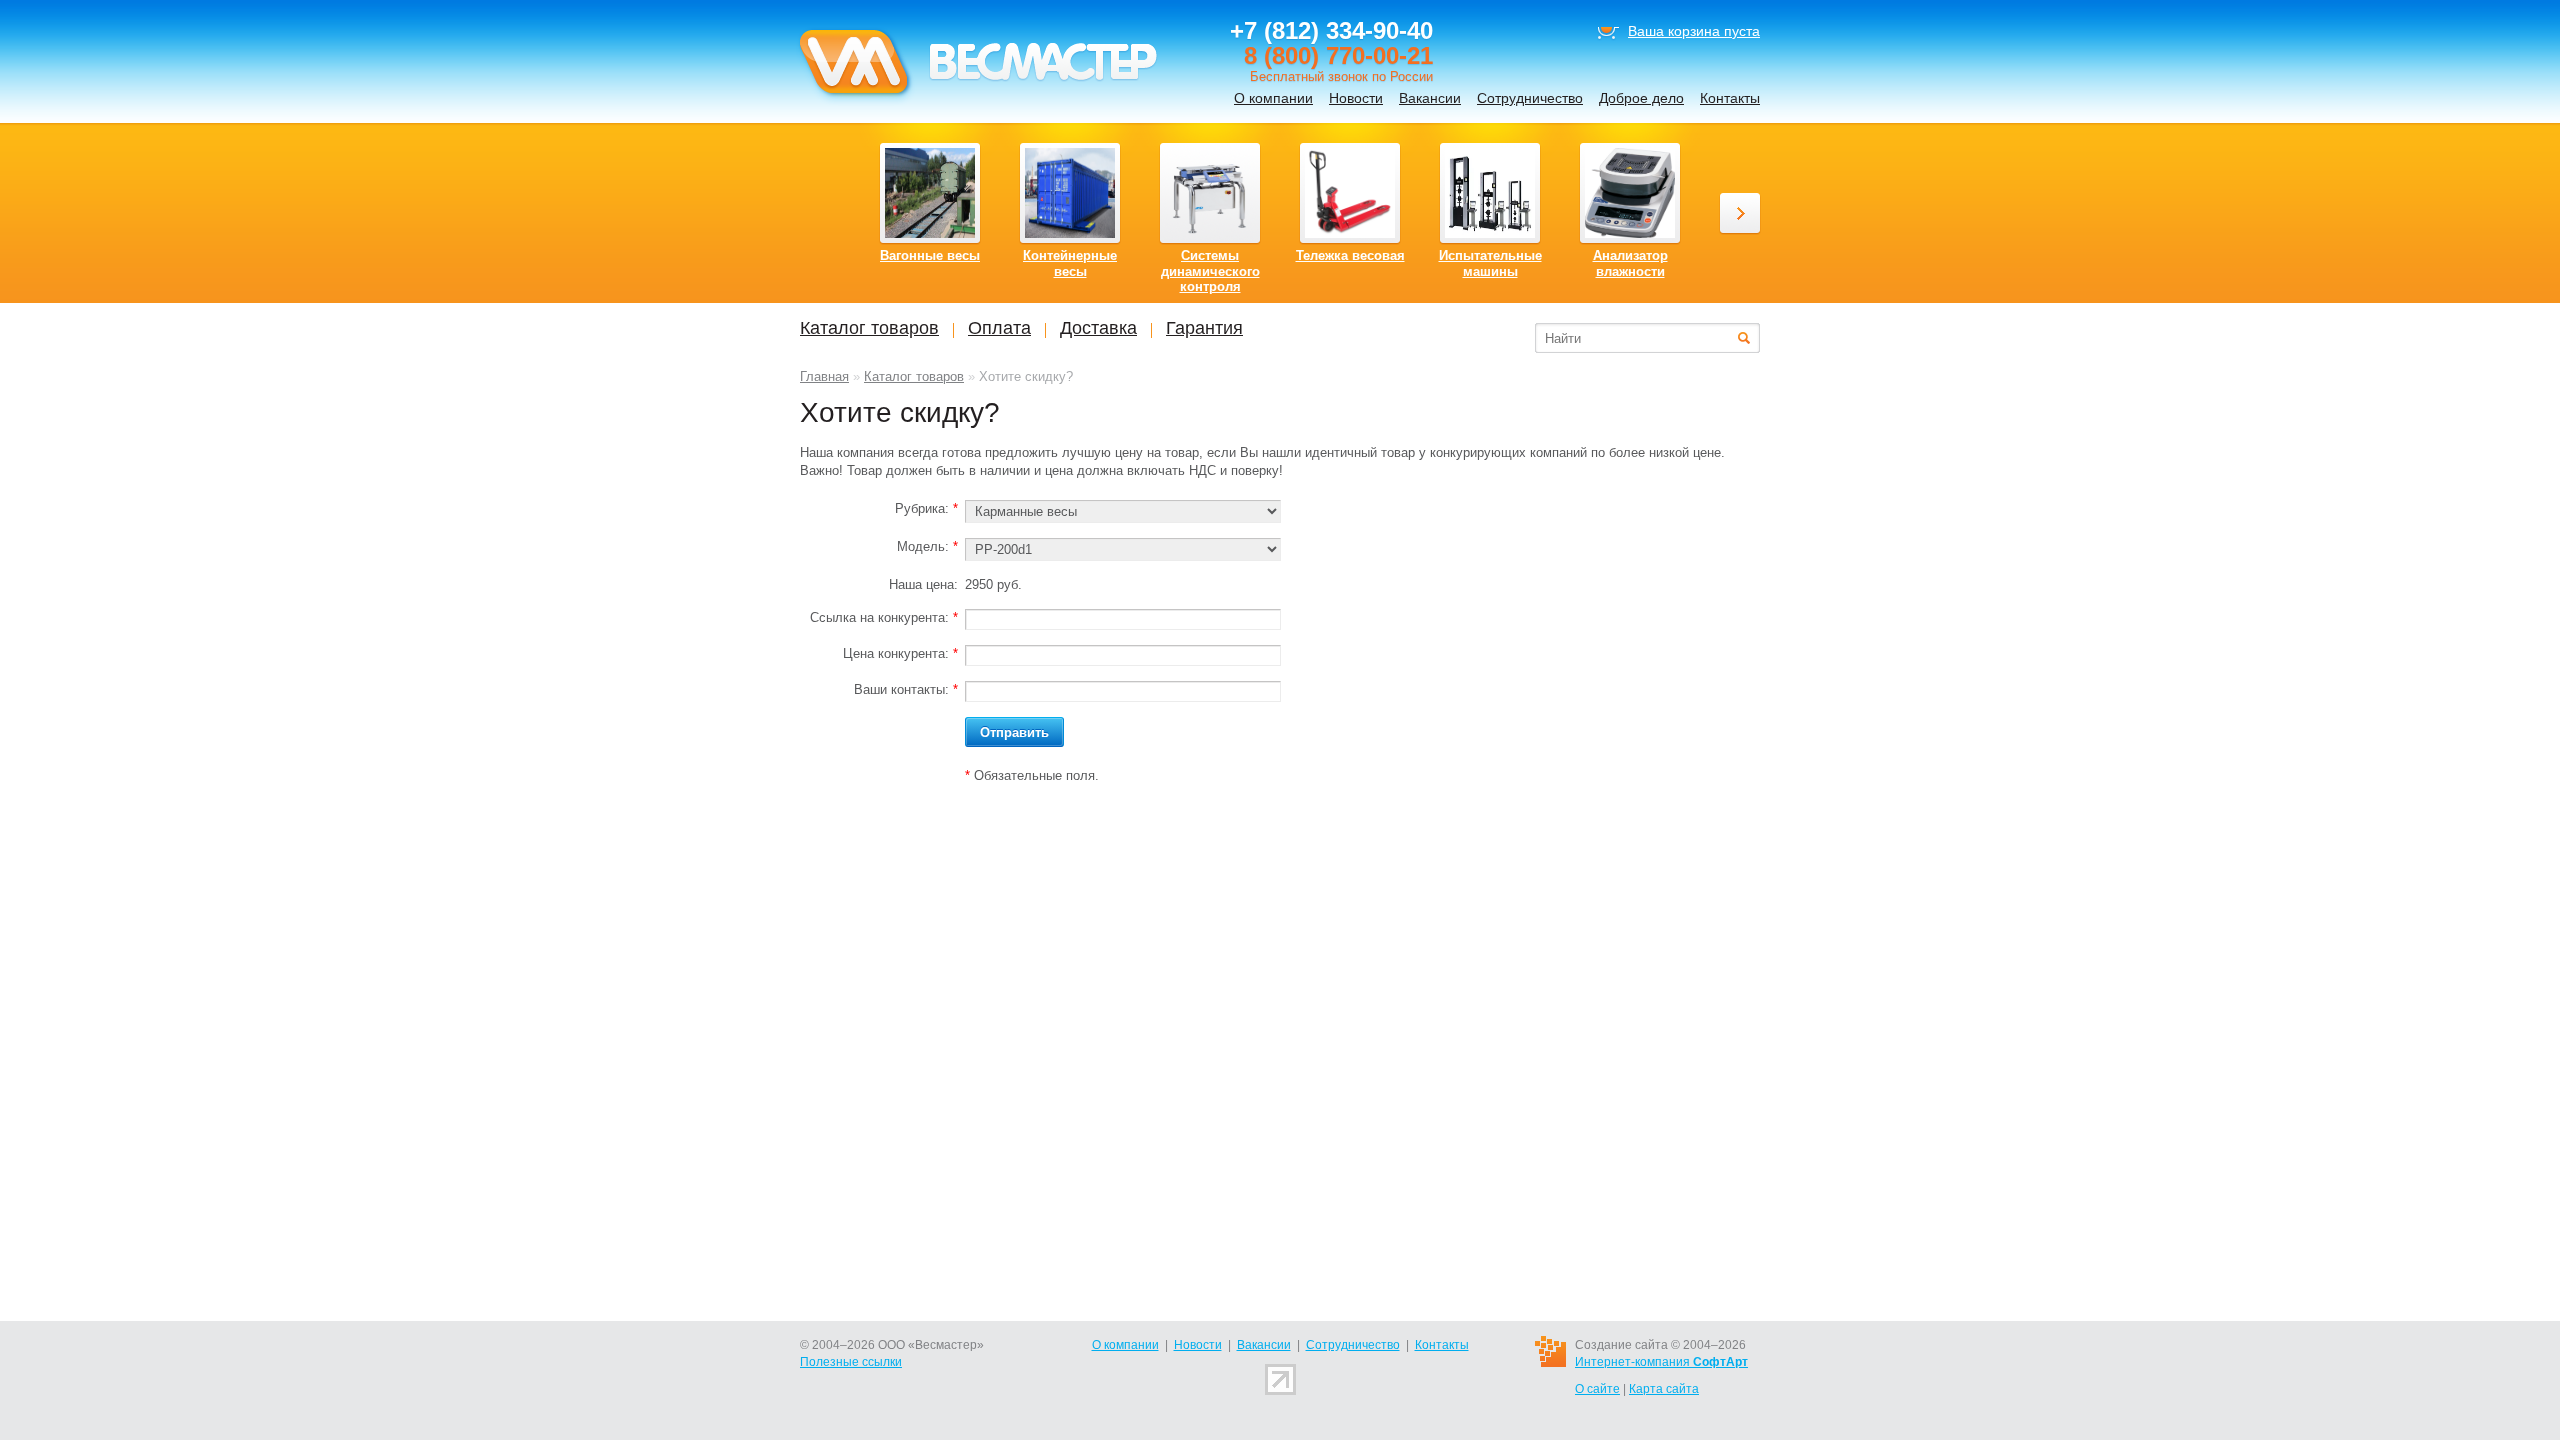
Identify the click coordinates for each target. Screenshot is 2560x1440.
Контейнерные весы (1070, 263)
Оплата (999, 328)
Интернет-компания (1661, 1362)
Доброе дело (1641, 98)
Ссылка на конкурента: (884, 617)
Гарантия (1204, 328)
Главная (824, 376)
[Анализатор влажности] (1630, 193)
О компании (1273, 98)
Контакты (1730, 98)
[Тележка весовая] (1350, 193)
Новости (1356, 98)
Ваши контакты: (906, 689)
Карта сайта (1664, 1389)
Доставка (1098, 328)
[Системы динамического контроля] (1210, 193)
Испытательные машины (1490, 263)
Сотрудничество (1530, 98)
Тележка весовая (1350, 255)
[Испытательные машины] (1490, 193)
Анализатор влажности (1630, 263)
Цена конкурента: (900, 653)
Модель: (927, 546)
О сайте (1597, 1389)
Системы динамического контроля (1210, 271)
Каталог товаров (914, 376)
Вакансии (1430, 98)
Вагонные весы (930, 255)
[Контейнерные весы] (1070, 193)
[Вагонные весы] (930, 193)
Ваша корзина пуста (1694, 31)
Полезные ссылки (851, 1362)
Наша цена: (923, 584)
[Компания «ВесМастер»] (977, 101)
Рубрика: (926, 508)
